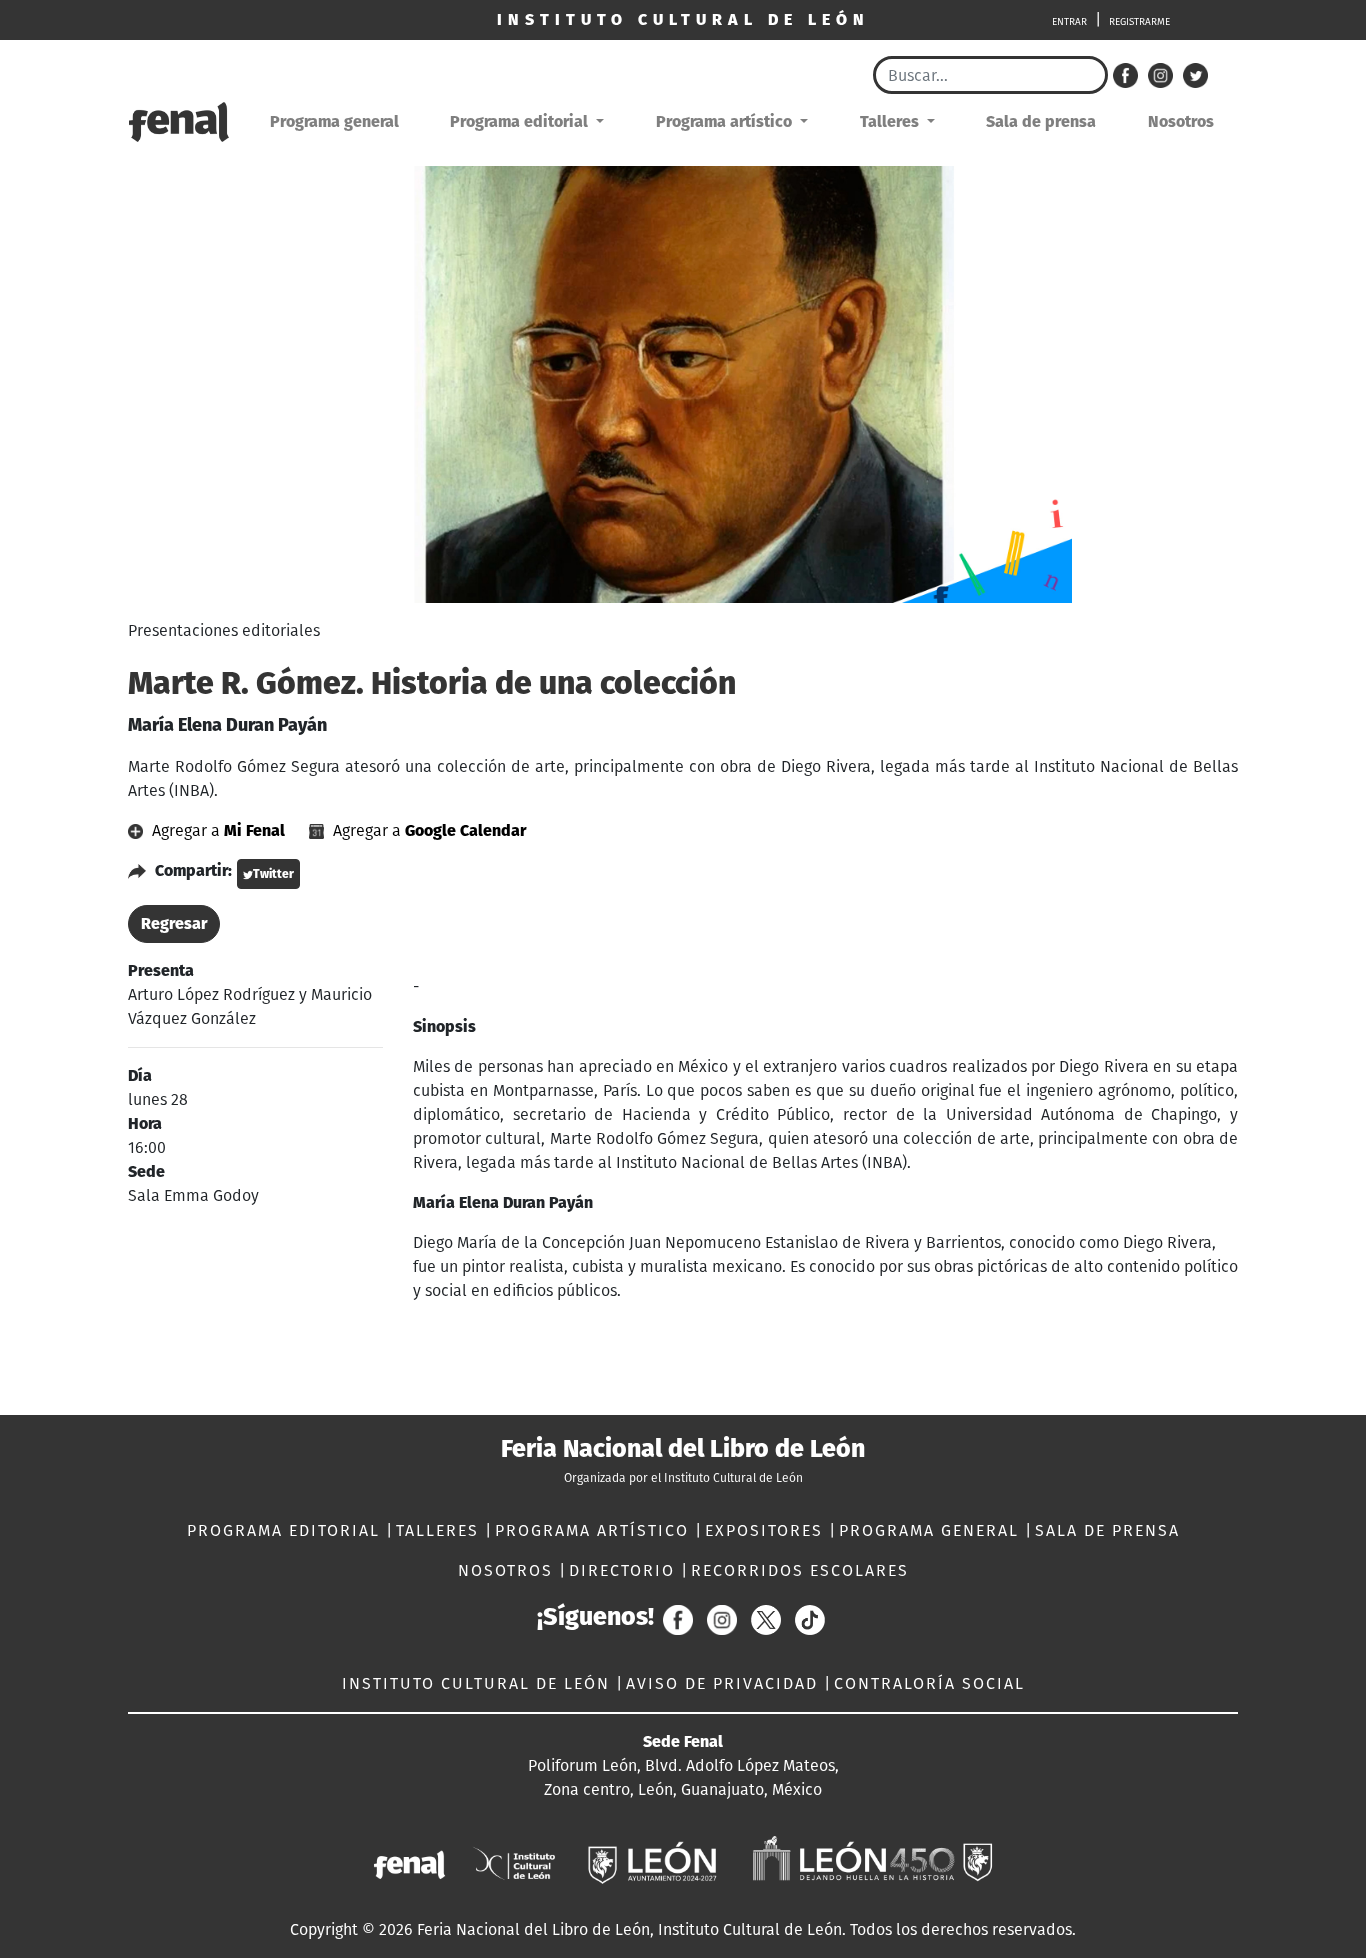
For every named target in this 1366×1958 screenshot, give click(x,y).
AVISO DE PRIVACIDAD (725, 1683)
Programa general (334, 121)
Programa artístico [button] (726, 121)
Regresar (174, 923)
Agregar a (216, 830)
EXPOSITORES (767, 1530)
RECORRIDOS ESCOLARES (800, 1570)
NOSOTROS (508, 1570)
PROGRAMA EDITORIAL (286, 1530)
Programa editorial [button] (521, 121)
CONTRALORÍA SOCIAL (929, 1683)
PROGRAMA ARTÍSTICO (595, 1530)
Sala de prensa (1041, 121)
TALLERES (440, 1530)
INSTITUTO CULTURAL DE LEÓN (479, 1683)
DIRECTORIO (625, 1570)
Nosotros (1181, 121)
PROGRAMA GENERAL (932, 1530)
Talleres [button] (891, 121)
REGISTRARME (1139, 22)
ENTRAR (1069, 22)
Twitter (273, 874)
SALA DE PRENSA (1107, 1530)
